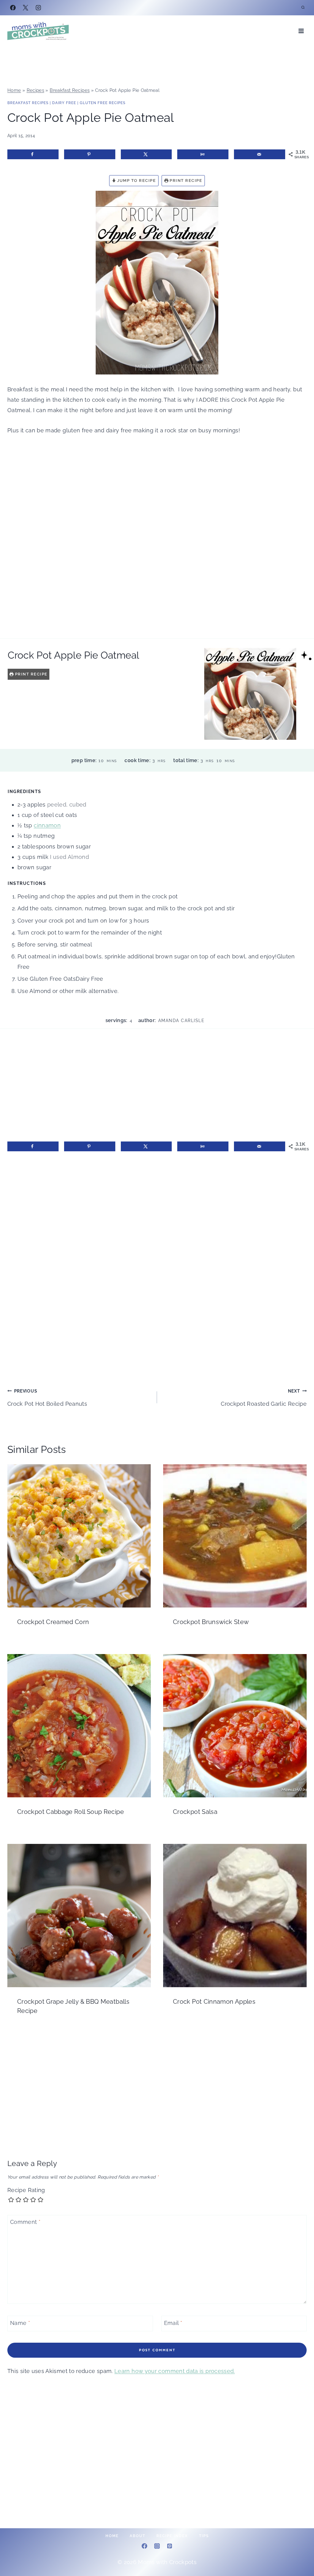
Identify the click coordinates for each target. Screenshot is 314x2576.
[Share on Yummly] (203, 154)
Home (14, 90)
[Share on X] (146, 154)
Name (20, 2323)
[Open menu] (301, 31)
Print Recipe (185, 181)
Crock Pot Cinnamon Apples (214, 2002)
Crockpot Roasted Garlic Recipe (264, 1398)
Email (173, 2323)
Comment (25, 2222)
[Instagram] (38, 8)
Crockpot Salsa (195, 1812)
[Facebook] (13, 8)
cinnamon (47, 825)
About (138, 2536)
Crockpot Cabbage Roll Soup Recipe (71, 1812)
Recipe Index (172, 2536)
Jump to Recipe (136, 181)
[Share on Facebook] (33, 154)
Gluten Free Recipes (103, 103)
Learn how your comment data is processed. (175, 2371)
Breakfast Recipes (70, 90)
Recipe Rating (26, 2190)
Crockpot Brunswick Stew (211, 1622)
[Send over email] (260, 154)
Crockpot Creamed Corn (53, 1622)
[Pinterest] (170, 2546)
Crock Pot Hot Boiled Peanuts (47, 1398)
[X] (25, 8)
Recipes (36, 90)
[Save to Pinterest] (90, 154)
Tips (204, 2536)
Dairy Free (64, 103)
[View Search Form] (303, 8)
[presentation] (79, 1536)
